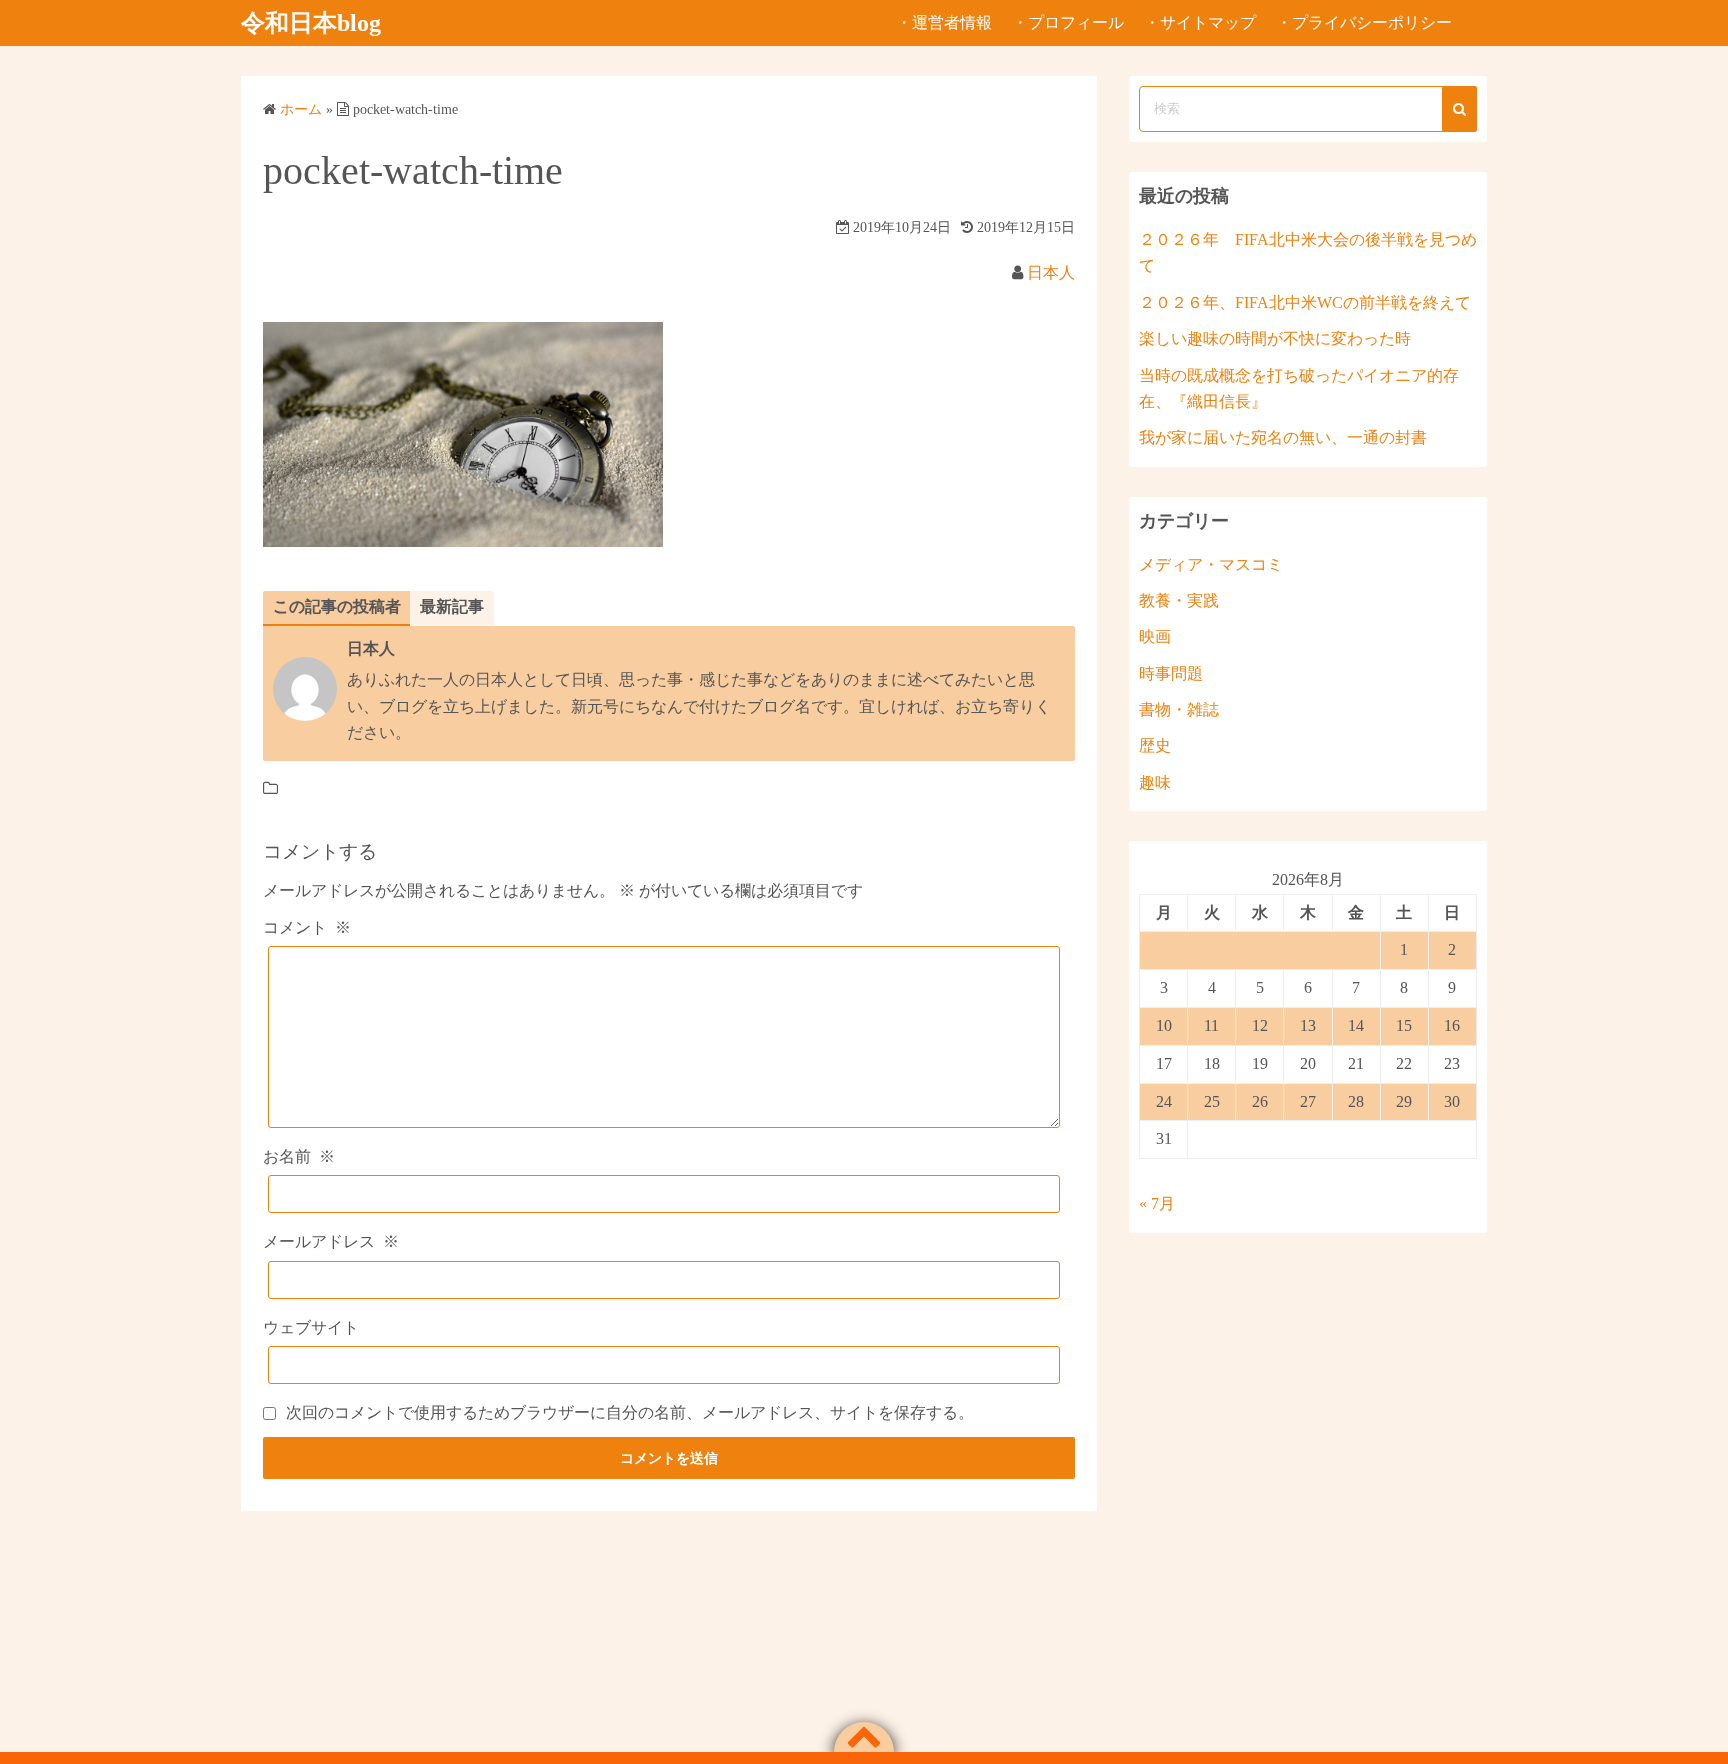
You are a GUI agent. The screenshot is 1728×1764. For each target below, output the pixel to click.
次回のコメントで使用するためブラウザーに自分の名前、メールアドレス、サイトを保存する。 (630, 1412)
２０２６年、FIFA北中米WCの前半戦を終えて (1305, 302)
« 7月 (1157, 1203)
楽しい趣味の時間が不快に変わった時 (1275, 338)
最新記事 (452, 606)
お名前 (299, 1156)
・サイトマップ (1200, 22)
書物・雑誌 (1179, 709)
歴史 (1155, 745)
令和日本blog (311, 23)
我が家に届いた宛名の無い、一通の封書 (1283, 437)
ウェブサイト (311, 1327)
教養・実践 (1179, 600)
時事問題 (1171, 673)
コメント (307, 927)
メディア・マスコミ (1211, 564)
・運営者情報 (944, 22)
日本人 (1051, 272)
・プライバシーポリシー (1364, 22)
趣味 (1155, 782)
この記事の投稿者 (337, 606)
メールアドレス (331, 1241)
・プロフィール (1068, 22)
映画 (1155, 636)
